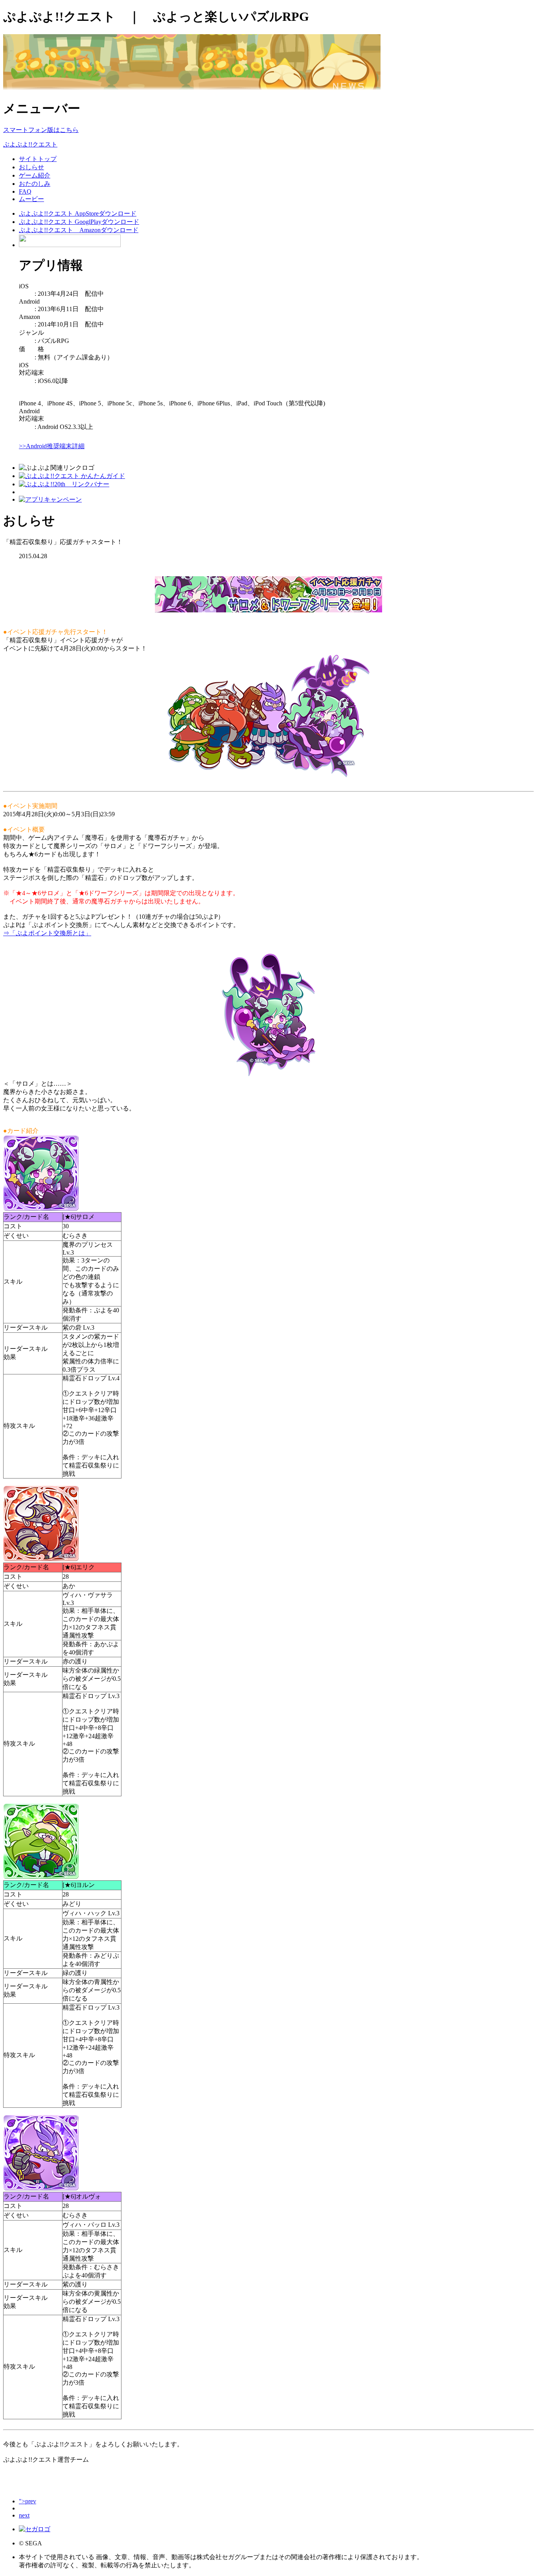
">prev (28, 2501)
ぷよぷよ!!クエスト (30, 144)
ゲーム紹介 (35, 175)
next (24, 2515)
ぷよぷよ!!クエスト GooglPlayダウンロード (79, 222)
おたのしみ (35, 184)
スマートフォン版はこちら (41, 130)
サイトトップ (38, 159)
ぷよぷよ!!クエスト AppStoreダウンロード (78, 213)
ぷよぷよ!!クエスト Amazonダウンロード (79, 230)
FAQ (25, 191)
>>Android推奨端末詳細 (52, 446)
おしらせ (31, 167)
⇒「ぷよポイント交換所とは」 (47, 933)
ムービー (31, 199)
